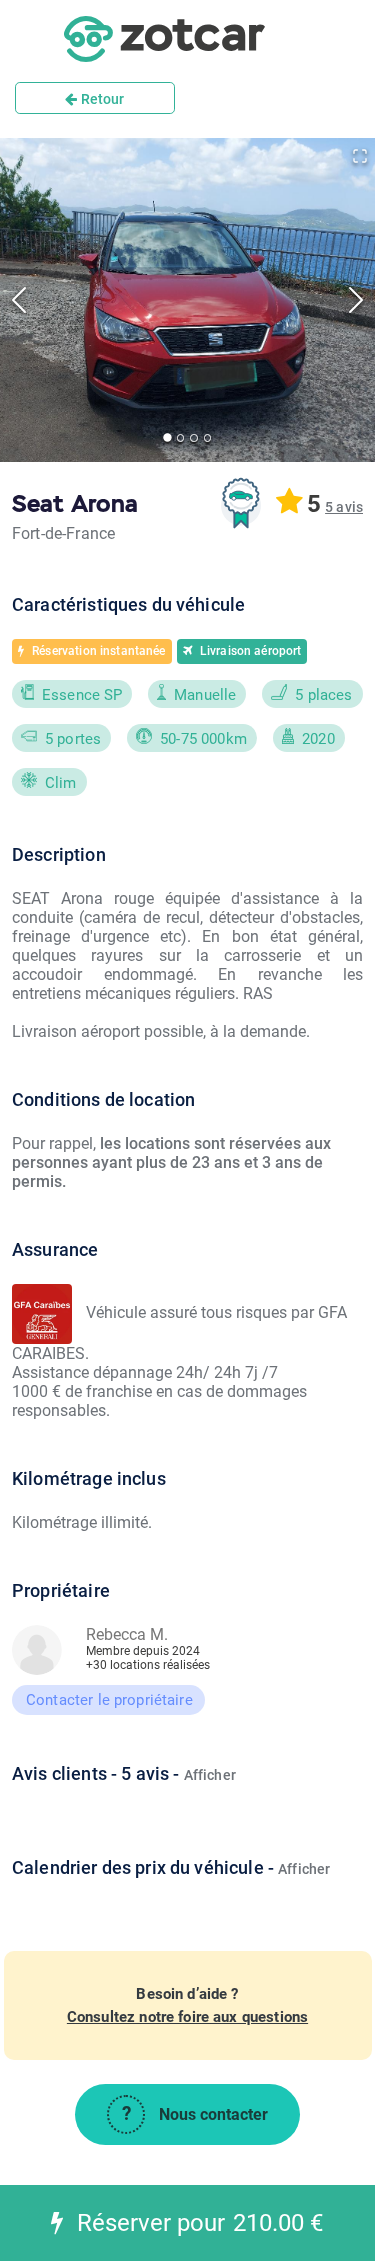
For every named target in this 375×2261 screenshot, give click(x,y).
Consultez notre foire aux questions (187, 2017)
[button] (344, 507)
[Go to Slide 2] (180, 437)
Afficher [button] (210, 1775)
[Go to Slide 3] (193, 437)
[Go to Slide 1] (167, 438)
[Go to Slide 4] (207, 437)
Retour (101, 99)
